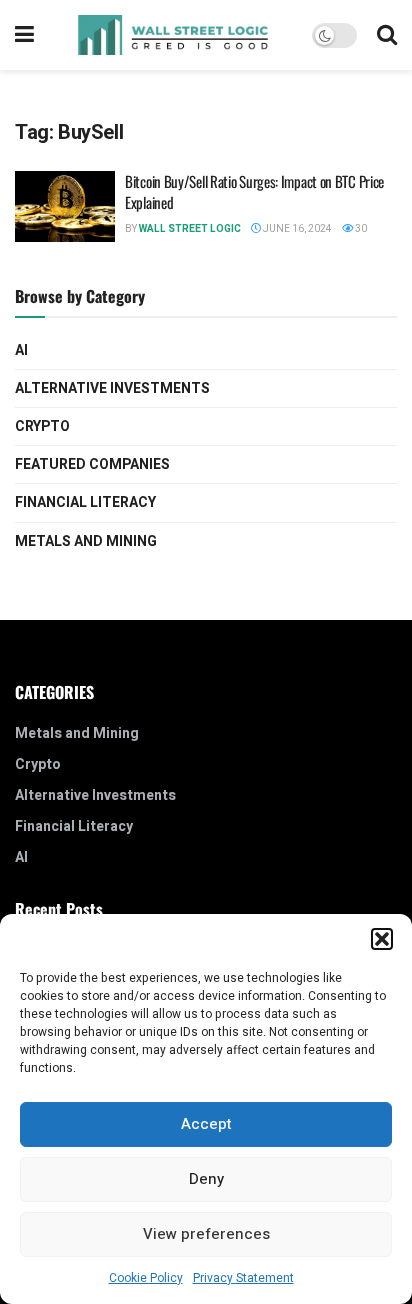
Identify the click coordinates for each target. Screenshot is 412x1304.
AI (21, 350)
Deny (206, 1179)
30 (360, 229)
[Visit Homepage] (173, 35)
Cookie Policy (146, 1278)
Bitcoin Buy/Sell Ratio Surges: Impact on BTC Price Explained (254, 191)
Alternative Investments (112, 388)
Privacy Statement (243, 1278)
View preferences (206, 1234)
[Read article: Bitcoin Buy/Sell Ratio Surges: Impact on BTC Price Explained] (65, 207)
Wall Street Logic (190, 229)
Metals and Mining (86, 541)
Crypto (42, 426)
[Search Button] (387, 35)
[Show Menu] (24, 35)
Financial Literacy (85, 502)
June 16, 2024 (296, 229)
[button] (382, 939)
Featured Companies (92, 464)
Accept (206, 1124)
